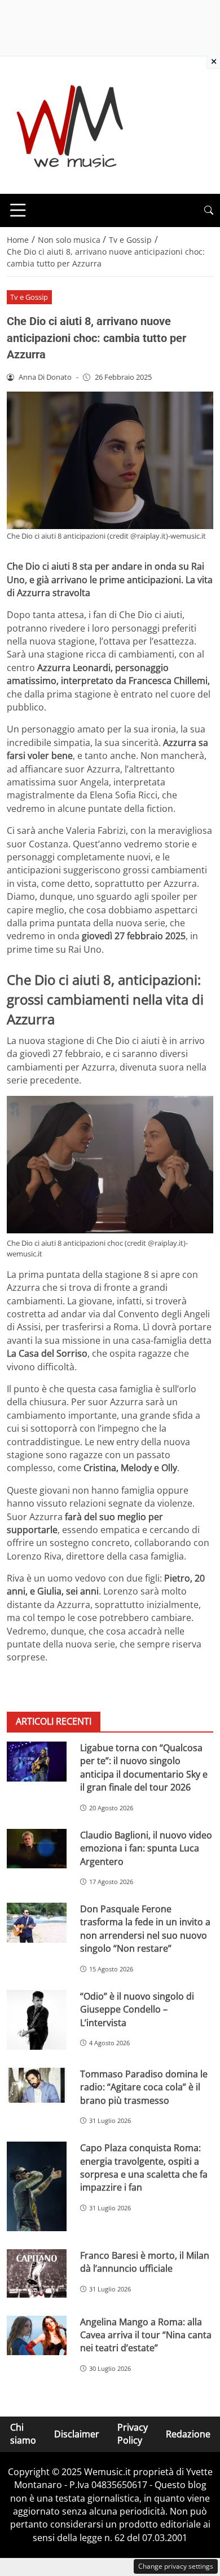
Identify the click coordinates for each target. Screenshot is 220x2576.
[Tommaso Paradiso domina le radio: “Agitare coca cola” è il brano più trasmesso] (37, 2086)
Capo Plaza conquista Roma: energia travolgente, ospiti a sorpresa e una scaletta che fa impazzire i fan (144, 2168)
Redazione (188, 2434)
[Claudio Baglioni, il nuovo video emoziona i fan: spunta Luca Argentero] (37, 1849)
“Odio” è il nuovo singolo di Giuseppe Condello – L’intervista (137, 2009)
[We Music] (70, 124)
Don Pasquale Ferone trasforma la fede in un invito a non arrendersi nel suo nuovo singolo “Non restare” (145, 1929)
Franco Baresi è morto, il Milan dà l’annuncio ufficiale (145, 2262)
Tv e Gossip (29, 297)
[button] (209, 210)
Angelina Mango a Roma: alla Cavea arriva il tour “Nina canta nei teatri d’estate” (146, 2335)
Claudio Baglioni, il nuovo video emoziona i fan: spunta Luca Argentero (146, 1848)
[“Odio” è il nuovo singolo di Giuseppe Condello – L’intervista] (37, 2020)
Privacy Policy (133, 2434)
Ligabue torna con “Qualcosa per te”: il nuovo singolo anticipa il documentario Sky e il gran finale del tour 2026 (144, 1767)
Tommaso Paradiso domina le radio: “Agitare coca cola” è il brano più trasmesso (144, 2087)
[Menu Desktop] (18, 210)
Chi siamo (23, 2434)
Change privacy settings (176, 2566)
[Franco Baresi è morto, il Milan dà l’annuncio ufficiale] (37, 2273)
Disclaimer (77, 2434)
